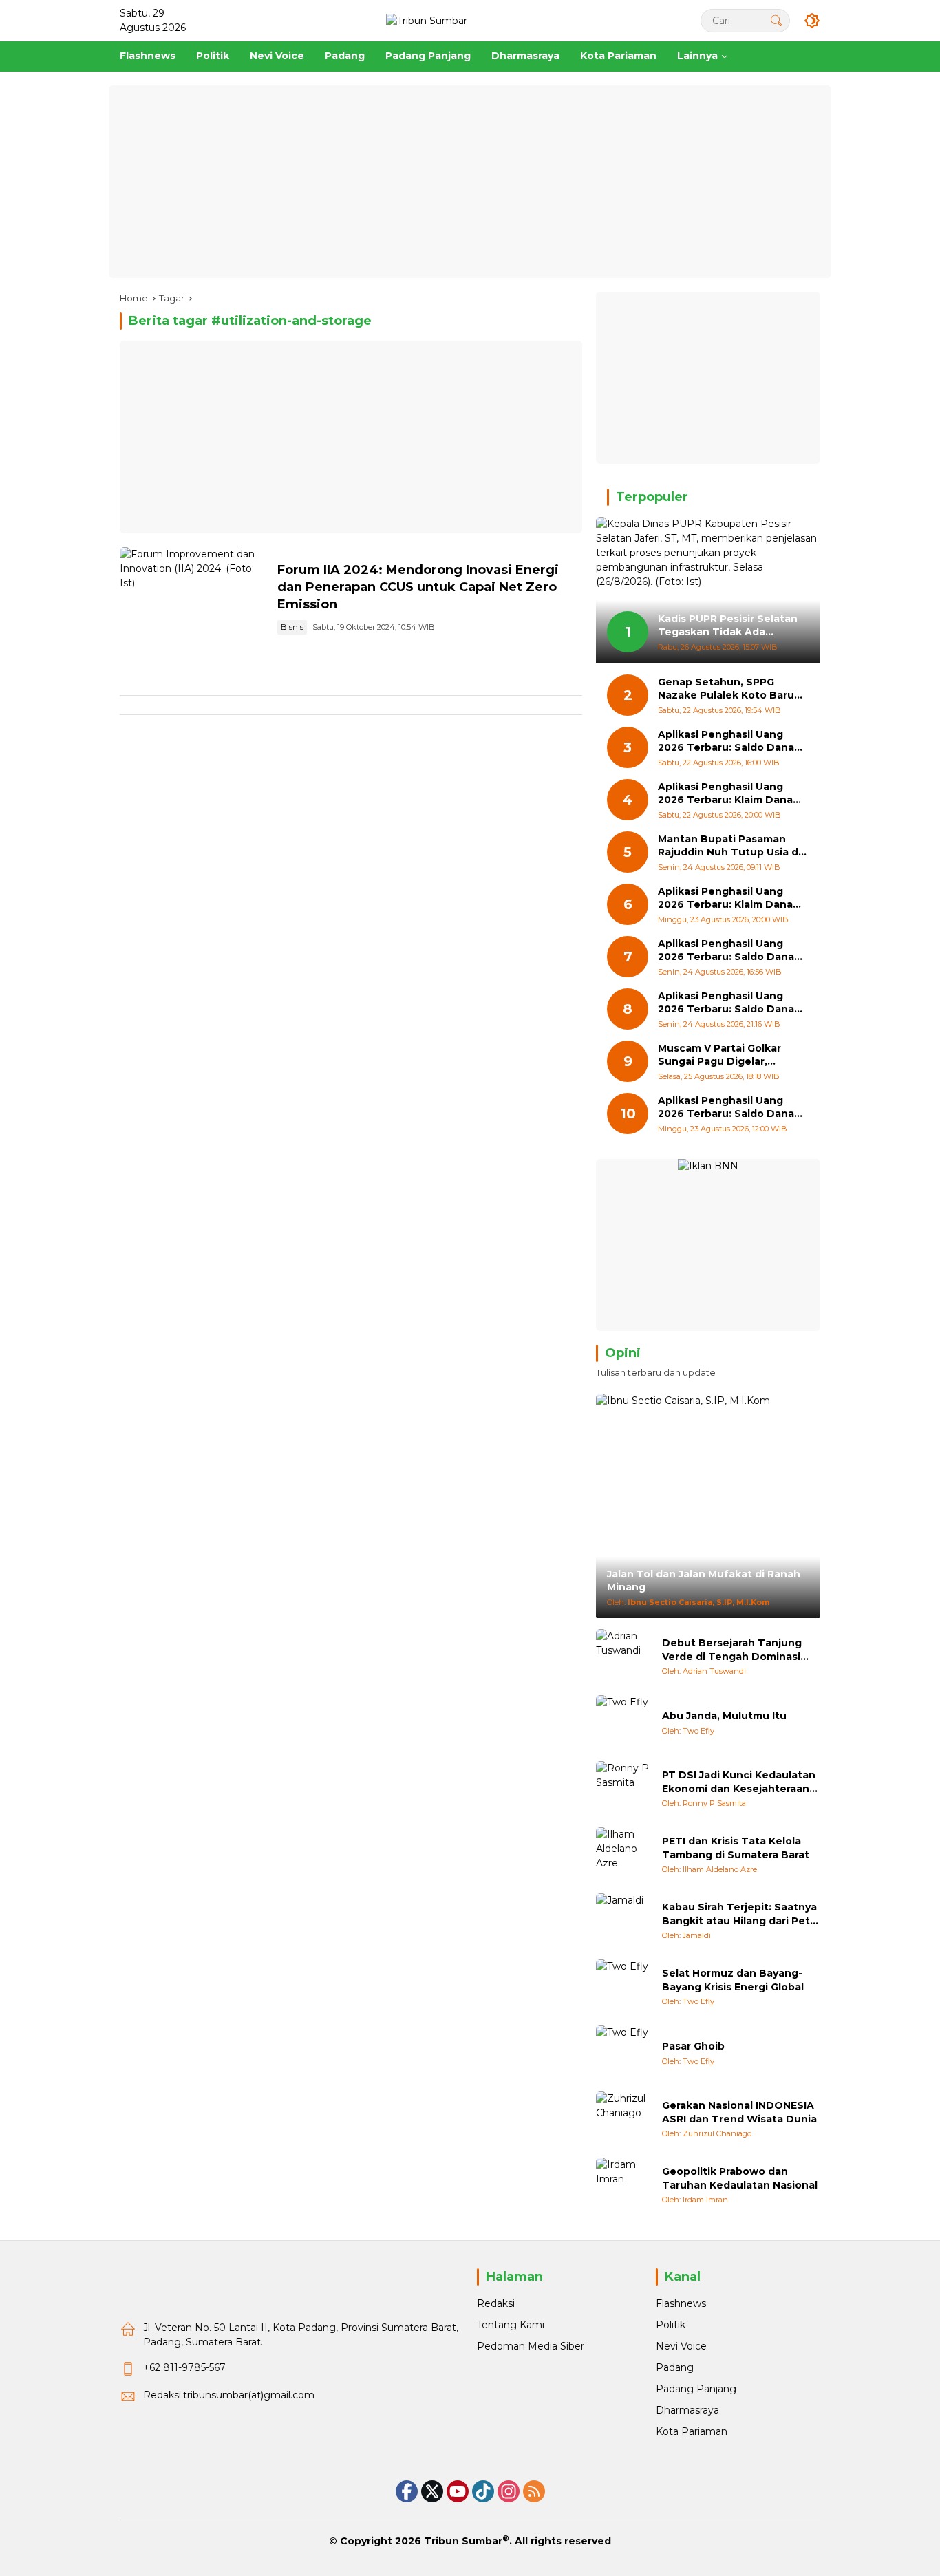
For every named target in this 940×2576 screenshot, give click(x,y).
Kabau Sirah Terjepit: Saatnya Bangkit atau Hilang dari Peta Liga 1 (739, 1914)
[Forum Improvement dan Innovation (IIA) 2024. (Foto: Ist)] (193, 600)
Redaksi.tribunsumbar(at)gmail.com (229, 2395)
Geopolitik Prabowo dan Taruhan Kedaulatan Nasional (740, 2178)
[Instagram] (509, 2491)
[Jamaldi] (623, 1921)
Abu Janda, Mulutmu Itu (724, 1716)
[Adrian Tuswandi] (623, 1657)
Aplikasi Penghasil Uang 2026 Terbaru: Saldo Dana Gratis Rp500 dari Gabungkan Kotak (726, 1003)
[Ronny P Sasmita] (623, 1789)
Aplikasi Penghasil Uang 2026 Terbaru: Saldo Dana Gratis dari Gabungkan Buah (731, 951)
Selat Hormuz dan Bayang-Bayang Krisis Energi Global (733, 1980)
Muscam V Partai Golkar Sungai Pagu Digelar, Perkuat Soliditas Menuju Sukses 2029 (724, 1055)
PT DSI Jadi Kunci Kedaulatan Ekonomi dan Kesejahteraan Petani (739, 1782)
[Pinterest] (458, 2491)
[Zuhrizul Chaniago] (623, 2119)
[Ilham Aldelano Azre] (623, 1855)
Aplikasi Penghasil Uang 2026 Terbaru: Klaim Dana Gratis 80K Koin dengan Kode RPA (725, 794)
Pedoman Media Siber (531, 2346)
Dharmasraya (687, 2410)
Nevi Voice (681, 2346)
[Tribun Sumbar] (427, 20)
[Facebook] (407, 2491)
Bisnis (292, 627)
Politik (671, 2325)
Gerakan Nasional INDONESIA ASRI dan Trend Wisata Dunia (739, 2112)
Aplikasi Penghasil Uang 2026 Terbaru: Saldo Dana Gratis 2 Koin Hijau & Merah (728, 1108)
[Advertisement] (470, 182)
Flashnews (681, 2303)
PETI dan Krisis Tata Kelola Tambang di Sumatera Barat (736, 1848)
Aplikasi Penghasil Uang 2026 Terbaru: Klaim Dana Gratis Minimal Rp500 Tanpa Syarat (731, 898)
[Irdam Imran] (623, 2185)
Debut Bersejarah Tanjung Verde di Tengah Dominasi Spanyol (732, 1650)
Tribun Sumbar (463, 2541)
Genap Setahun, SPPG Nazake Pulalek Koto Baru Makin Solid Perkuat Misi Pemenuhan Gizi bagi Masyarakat (726, 689)
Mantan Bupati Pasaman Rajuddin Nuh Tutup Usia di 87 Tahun (729, 846)
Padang (675, 2367)
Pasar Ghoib (693, 2046)
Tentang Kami (511, 2325)
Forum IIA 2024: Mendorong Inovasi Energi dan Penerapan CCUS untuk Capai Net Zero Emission (418, 587)
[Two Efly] (623, 1723)
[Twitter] (432, 2491)
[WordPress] (483, 2491)
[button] (776, 20)
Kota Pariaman (692, 2431)
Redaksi (496, 2303)
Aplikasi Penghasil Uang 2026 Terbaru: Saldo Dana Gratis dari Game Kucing (726, 742)
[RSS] (534, 2491)
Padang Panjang (696, 2389)
